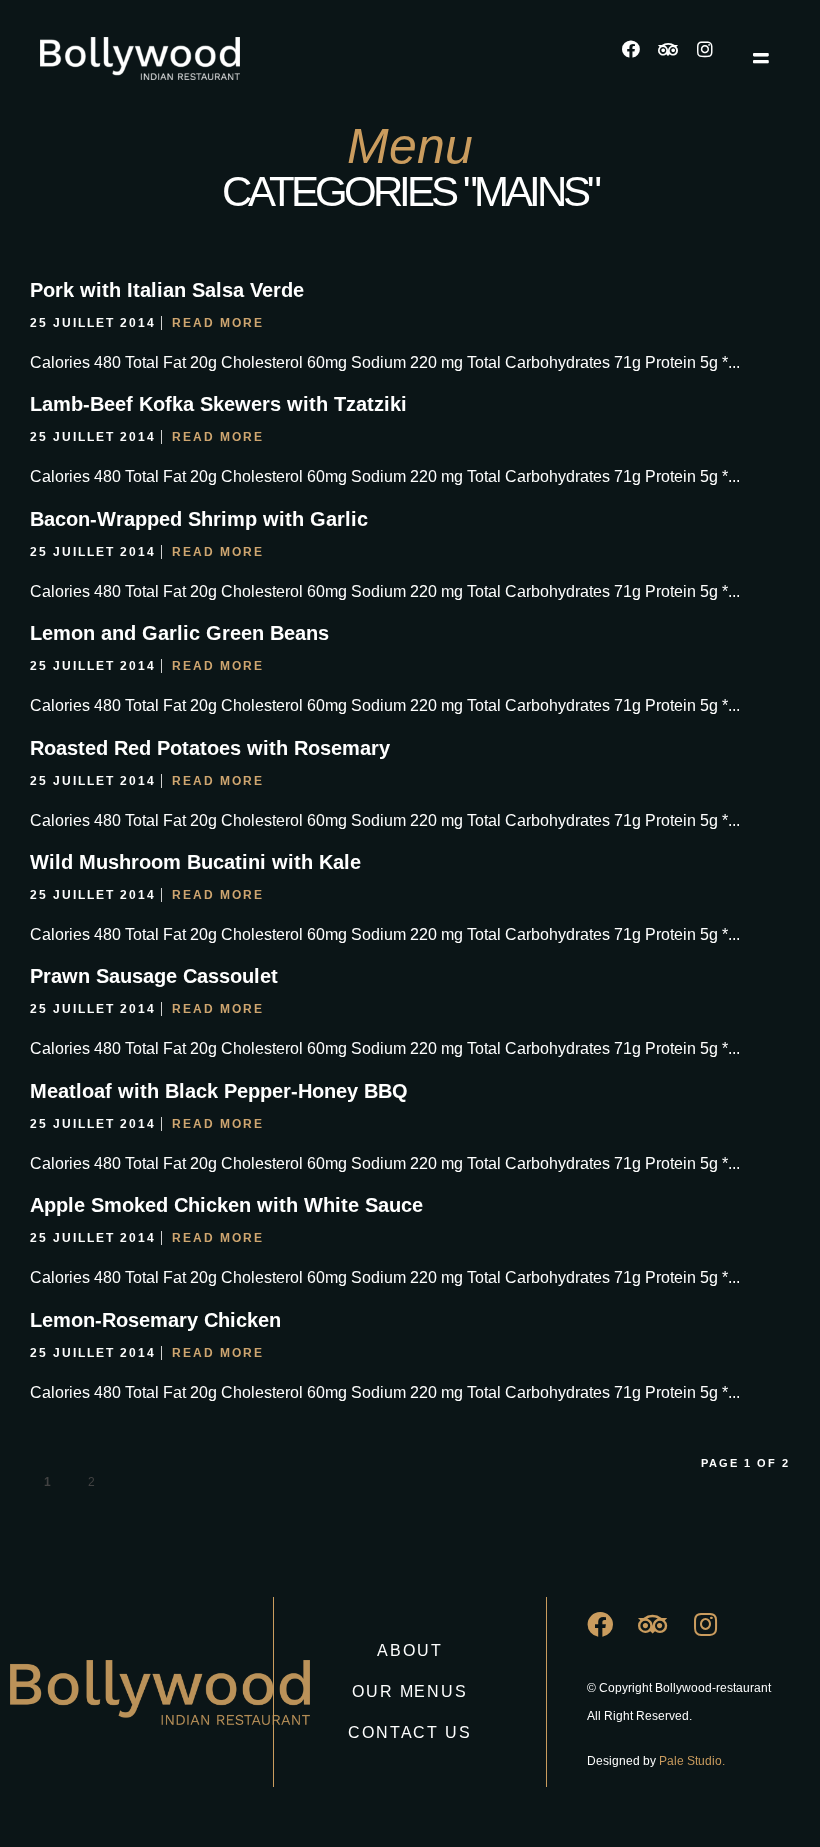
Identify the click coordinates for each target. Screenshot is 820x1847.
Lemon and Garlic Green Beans (179, 633)
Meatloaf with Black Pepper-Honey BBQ (219, 1091)
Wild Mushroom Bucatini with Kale (195, 862)
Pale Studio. (692, 1761)
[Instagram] (714, 58)
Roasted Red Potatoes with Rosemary (210, 748)
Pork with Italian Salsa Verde (167, 290)
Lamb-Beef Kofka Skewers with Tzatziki (218, 404)
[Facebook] (640, 58)
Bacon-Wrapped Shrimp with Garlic (199, 519)
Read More (218, 323)
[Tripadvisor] (677, 58)
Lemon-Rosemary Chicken (155, 1320)
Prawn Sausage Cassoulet (154, 976)
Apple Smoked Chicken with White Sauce (226, 1205)
